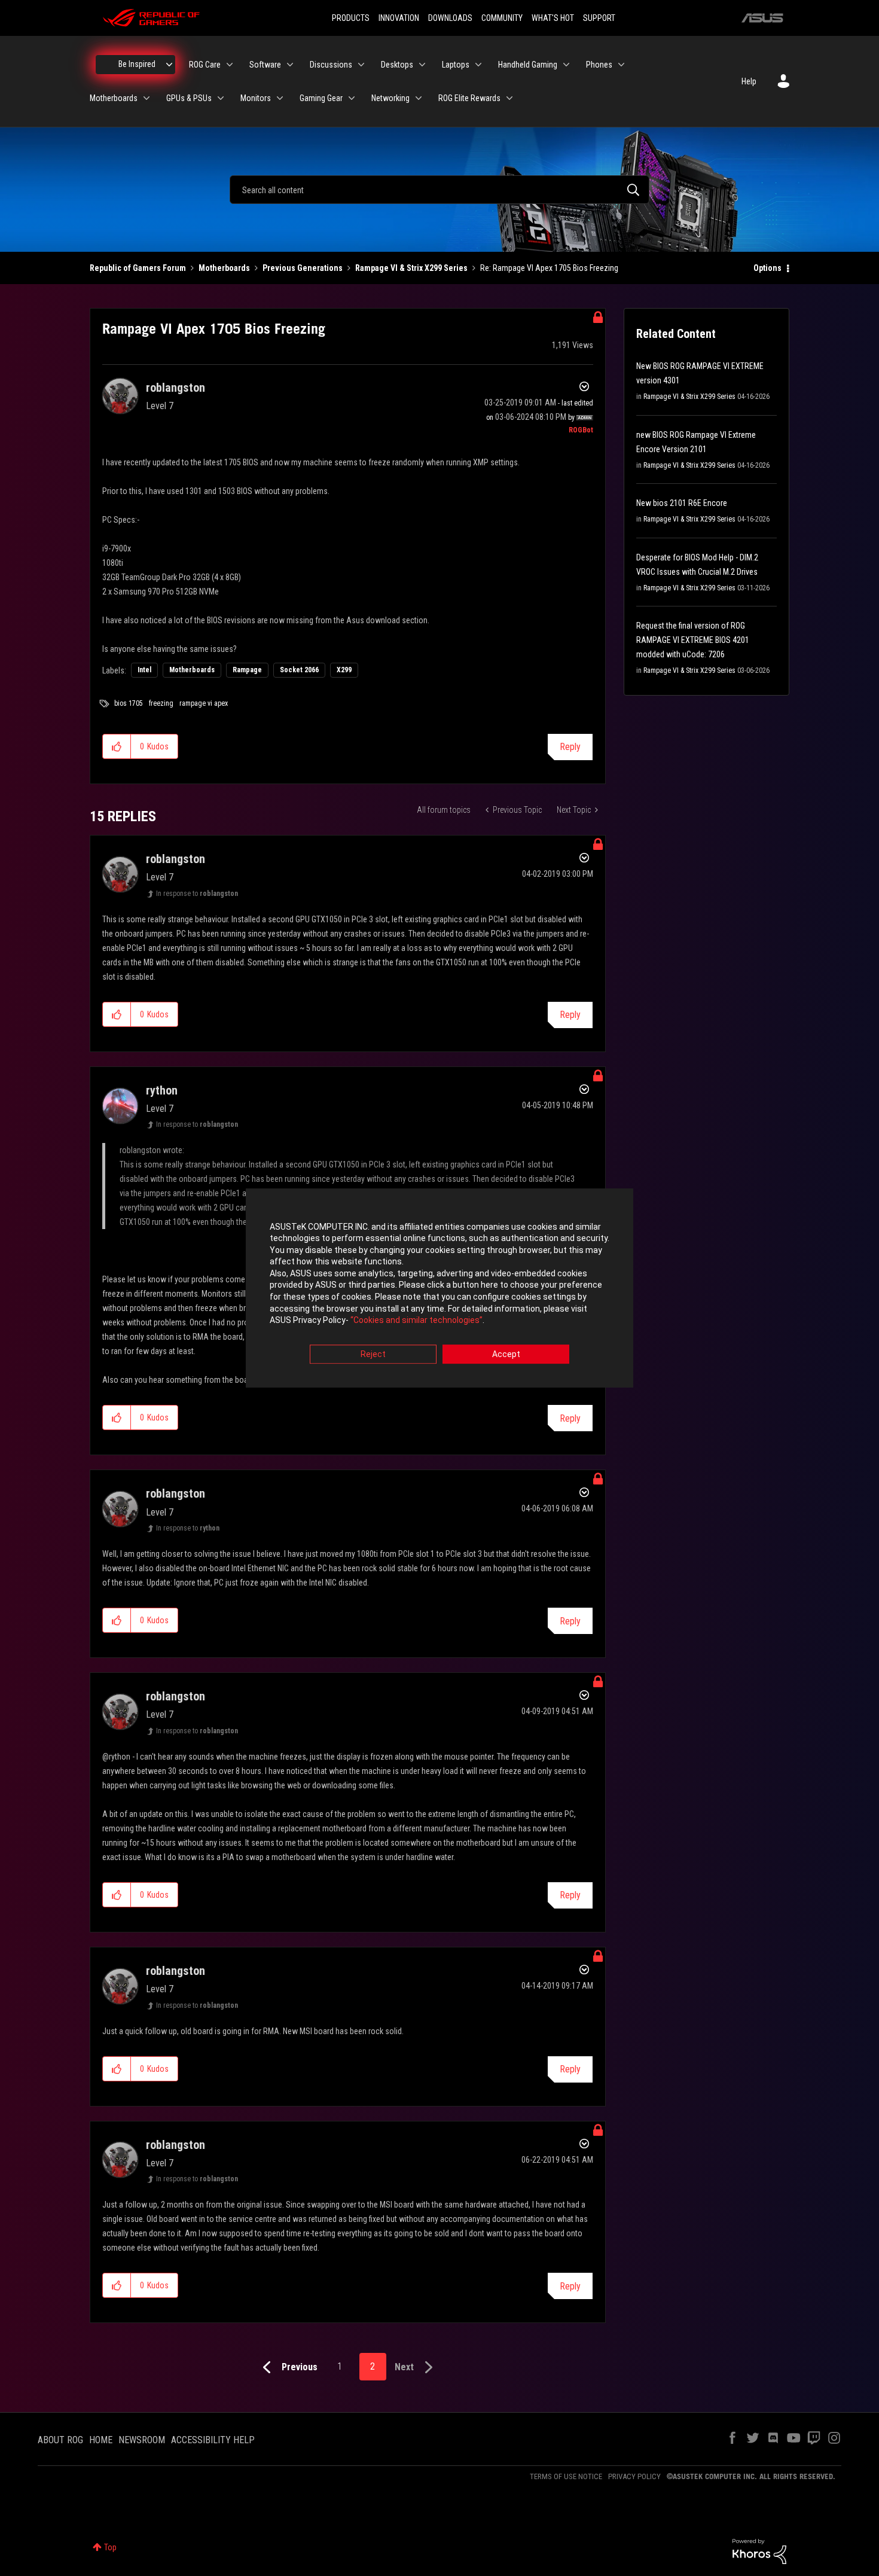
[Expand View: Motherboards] (146, 98)
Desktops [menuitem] (397, 65)
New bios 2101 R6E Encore (682, 503)
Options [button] (767, 268)
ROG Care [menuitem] (205, 65)
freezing (161, 703)
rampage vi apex (204, 703)
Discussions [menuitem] (331, 65)
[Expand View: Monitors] (280, 98)
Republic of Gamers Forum (138, 268)
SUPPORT (599, 18)
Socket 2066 (299, 670)
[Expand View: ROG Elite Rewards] (509, 98)
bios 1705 (129, 703)
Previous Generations (303, 268)
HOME (101, 2440)
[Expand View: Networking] (419, 98)
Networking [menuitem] (390, 98)
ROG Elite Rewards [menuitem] (469, 98)
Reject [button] (373, 1354)
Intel (144, 670)
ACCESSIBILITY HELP (213, 2440)
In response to (197, 894)
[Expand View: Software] (290, 65)
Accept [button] (506, 1354)
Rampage (247, 670)
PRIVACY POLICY (634, 2476)
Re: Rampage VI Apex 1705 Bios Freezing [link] (549, 268)
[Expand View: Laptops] (478, 65)
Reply (570, 747)
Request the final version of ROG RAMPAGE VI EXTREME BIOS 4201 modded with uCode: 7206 (693, 640)
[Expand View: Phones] (621, 65)
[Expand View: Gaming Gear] (352, 98)
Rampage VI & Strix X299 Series (411, 268)
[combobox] (439, 190)
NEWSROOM (142, 2440)
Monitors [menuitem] (256, 98)
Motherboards (224, 268)
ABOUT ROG (60, 2440)
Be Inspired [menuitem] (137, 64)
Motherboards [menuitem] (114, 98)
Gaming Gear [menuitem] (321, 98)
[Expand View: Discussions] (361, 65)
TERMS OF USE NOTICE (566, 2476)
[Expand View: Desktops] (422, 65)
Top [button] (110, 2547)
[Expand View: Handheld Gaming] (566, 65)
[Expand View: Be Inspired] (169, 65)
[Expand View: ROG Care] (230, 65)
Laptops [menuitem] (456, 65)
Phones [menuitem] (599, 65)
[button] (117, 746)
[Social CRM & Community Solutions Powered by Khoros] (759, 2550)
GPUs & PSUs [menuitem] (189, 98)
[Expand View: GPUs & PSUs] (221, 98)
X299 (344, 670)
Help (749, 81)
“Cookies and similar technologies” (416, 1321)
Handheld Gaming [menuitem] (528, 65)
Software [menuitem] (265, 65)
